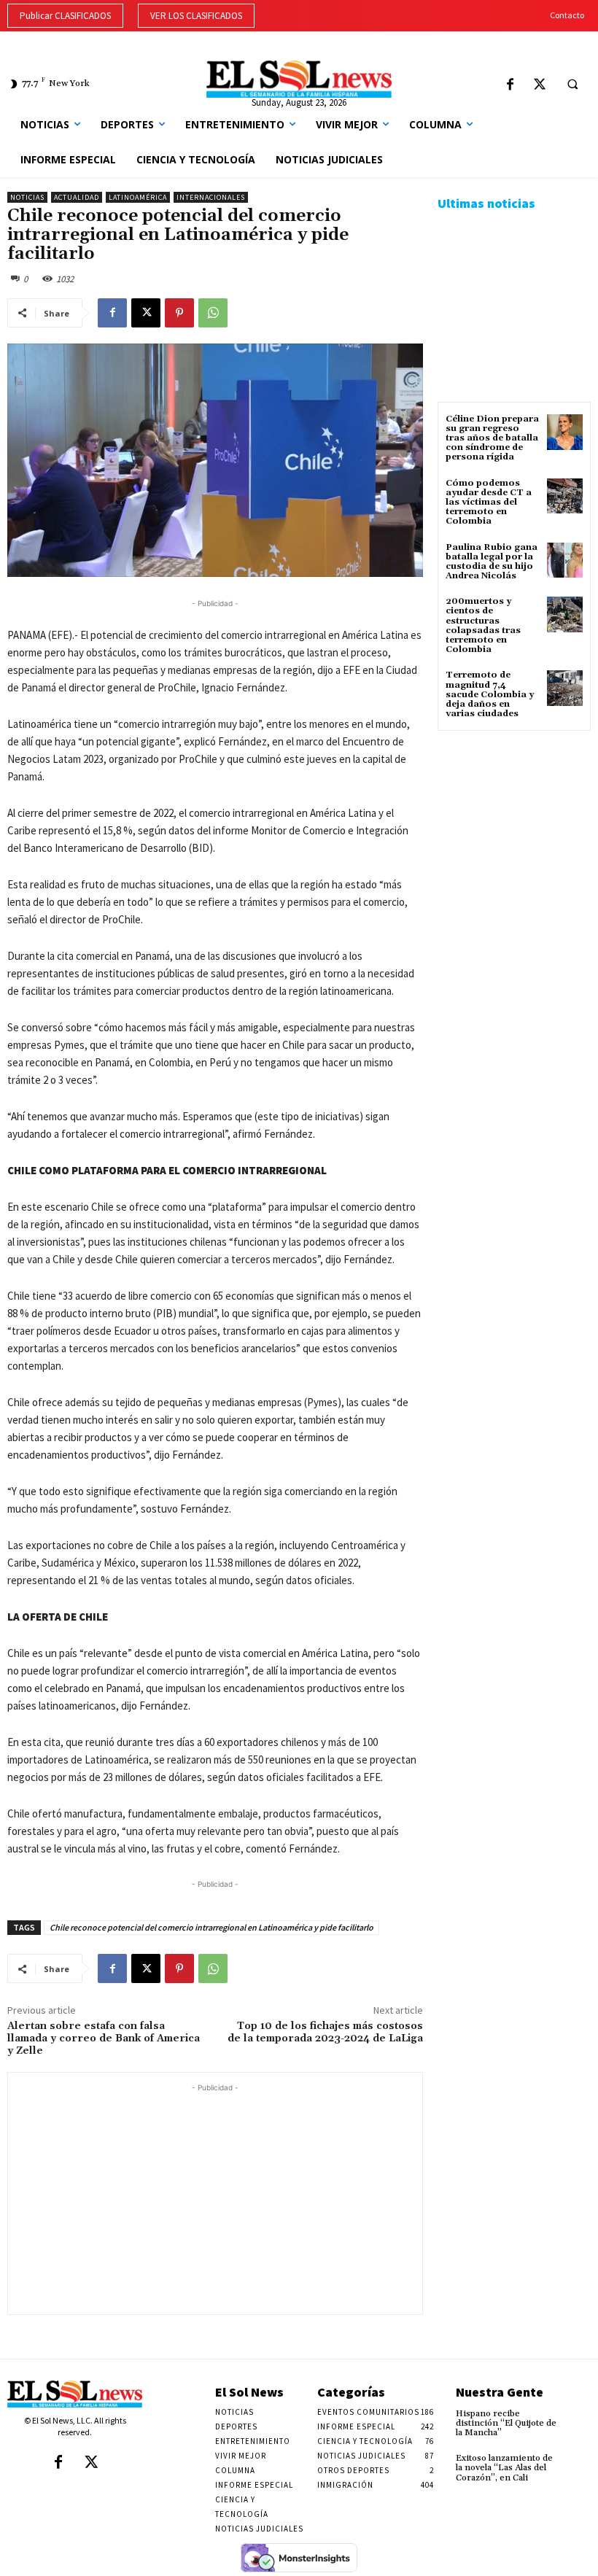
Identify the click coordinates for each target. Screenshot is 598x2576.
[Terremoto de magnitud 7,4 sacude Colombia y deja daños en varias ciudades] (565, 688)
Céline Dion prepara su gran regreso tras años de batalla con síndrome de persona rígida (492, 438)
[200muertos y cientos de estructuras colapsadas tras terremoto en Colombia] (565, 614)
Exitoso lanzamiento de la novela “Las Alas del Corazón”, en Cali (504, 2468)
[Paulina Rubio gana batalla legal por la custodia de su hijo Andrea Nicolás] (565, 560)
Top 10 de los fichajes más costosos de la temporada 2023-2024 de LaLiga (325, 2032)
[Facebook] (510, 86)
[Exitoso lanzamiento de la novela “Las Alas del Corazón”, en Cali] (577, 2464)
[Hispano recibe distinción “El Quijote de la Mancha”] (577, 2420)
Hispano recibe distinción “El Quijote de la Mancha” (506, 2423)
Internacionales (211, 197)
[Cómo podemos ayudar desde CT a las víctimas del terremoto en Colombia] (565, 496)
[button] (572, 85)
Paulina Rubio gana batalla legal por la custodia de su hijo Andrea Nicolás (492, 562)
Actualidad (77, 197)
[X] (540, 86)
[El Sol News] (299, 79)
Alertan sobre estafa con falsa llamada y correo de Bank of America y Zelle (104, 2038)
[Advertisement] (215, 2197)
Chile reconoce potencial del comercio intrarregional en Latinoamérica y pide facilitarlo (211, 1927)
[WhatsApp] (213, 313)
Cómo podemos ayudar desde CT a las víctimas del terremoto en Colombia (489, 503)
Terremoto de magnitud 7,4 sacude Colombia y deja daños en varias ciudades (490, 694)
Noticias (27, 197)
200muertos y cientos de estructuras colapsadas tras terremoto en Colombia (483, 625)
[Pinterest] (179, 313)
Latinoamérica (138, 197)
